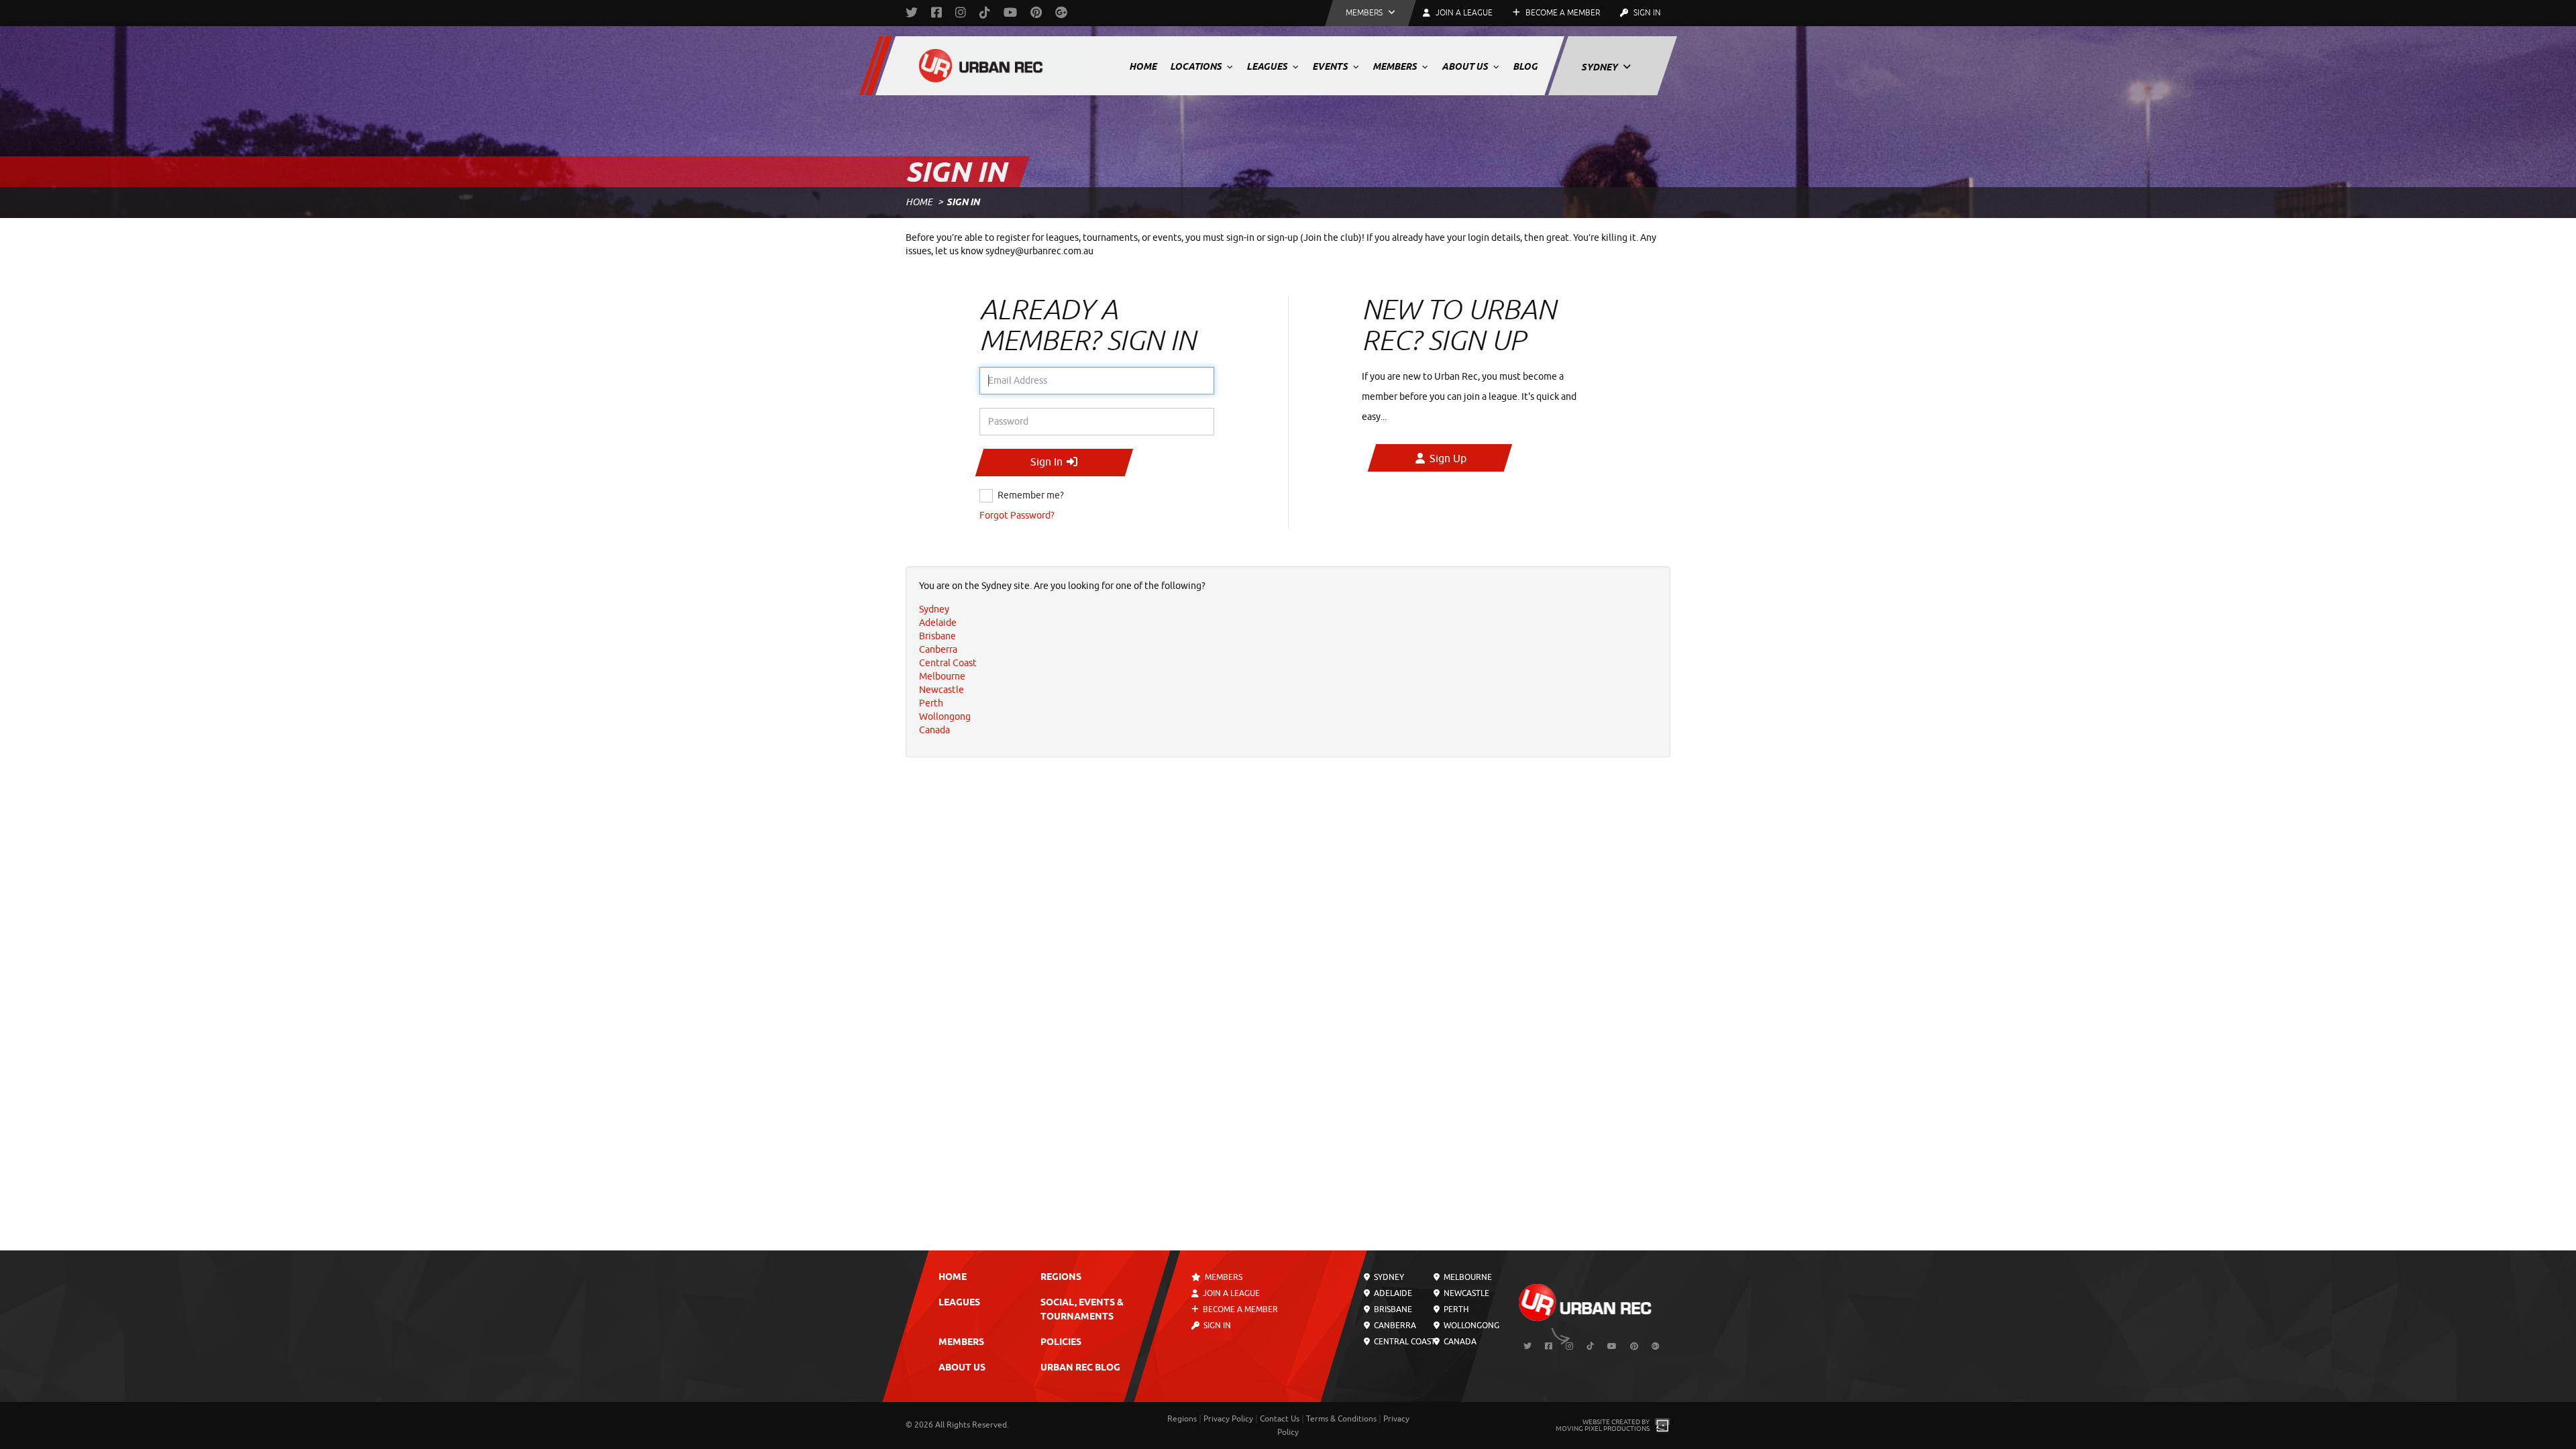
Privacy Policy (1228, 1419)
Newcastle (1465, 1293)
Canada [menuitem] (934, 730)
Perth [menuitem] (931, 703)
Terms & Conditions (1341, 1419)
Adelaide (1392, 1293)
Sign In (1646, 13)
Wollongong (1470, 1326)
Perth (1454, 1309)
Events (1331, 66)
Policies (1061, 1343)
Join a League (1230, 1293)
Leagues (1268, 66)
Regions (1061, 1278)
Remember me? (1031, 495)
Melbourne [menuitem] (942, 677)
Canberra (1394, 1326)
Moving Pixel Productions (1603, 1429)
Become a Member (1562, 13)
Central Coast (1404, 1342)
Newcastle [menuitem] (942, 690)
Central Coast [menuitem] (948, 663)
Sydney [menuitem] (934, 609)
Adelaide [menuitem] (938, 623)
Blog (1525, 66)
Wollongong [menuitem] (945, 717)
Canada (1458, 1342)
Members (1396, 66)
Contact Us (1280, 1419)
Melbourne (1466, 1277)
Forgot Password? (1017, 516)
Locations (1197, 66)
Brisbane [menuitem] (937, 636)
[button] (1371, 13)
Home (1143, 66)
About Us (1466, 66)
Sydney (1600, 67)
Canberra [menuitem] (938, 650)
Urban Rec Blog (1080, 1368)
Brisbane (1392, 1309)
